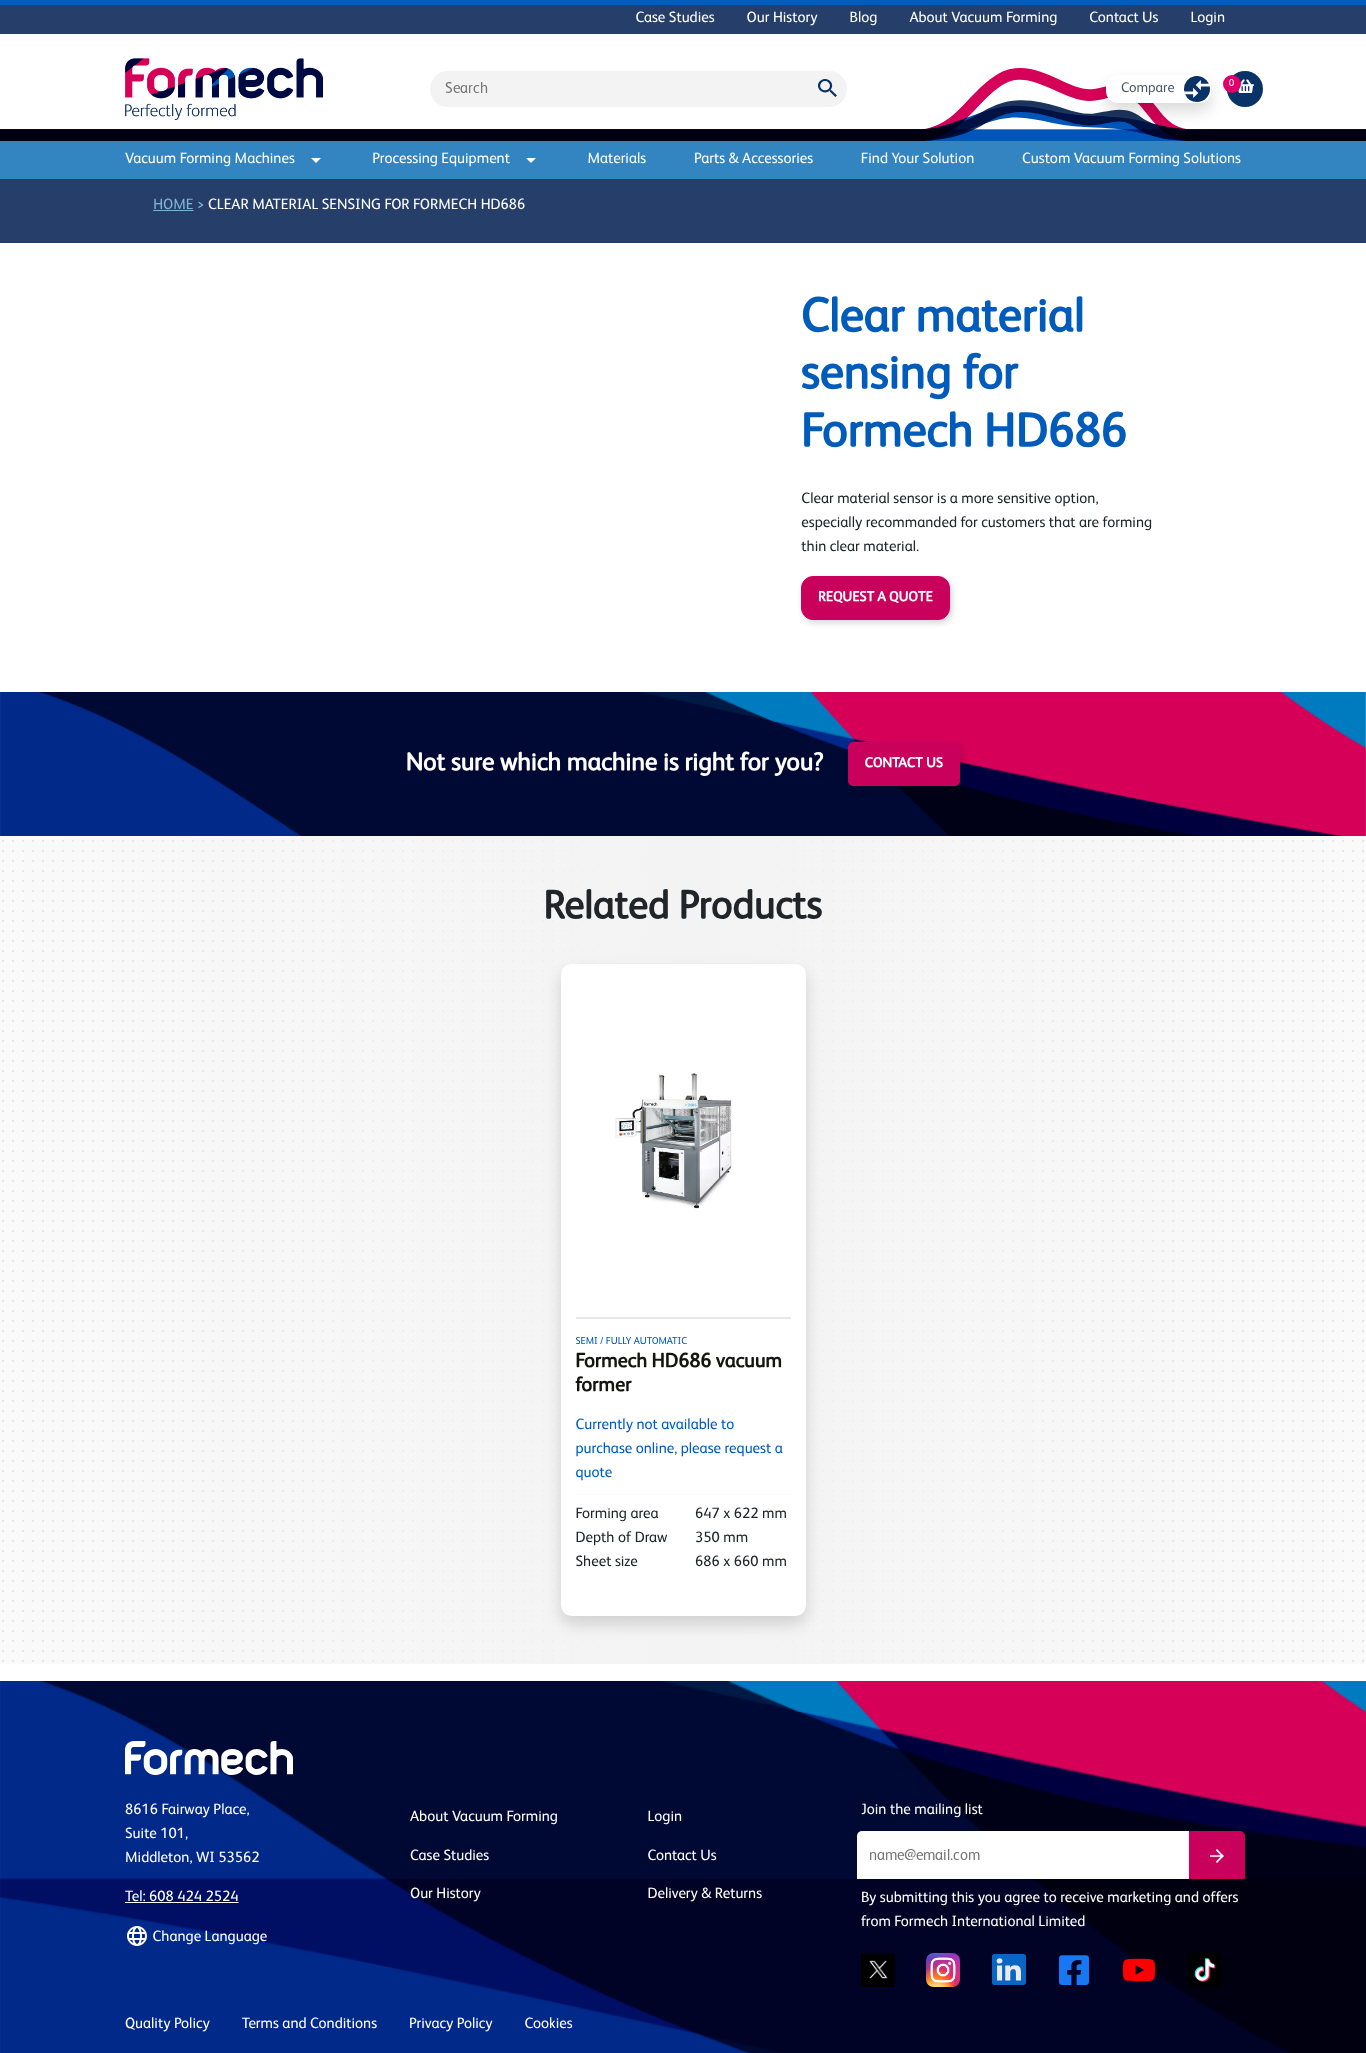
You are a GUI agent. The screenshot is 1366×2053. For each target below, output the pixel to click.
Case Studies (674, 18)
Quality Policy (167, 2024)
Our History (782, 18)
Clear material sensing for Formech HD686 (366, 205)
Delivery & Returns (705, 1894)
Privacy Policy (451, 2024)
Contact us (904, 764)
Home (173, 205)
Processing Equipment (441, 159)
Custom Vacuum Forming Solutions (1131, 159)
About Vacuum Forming (983, 18)
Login (1207, 18)
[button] (255, 1937)
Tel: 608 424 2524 (182, 1897)
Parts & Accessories (753, 159)
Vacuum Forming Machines (210, 159)
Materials (616, 159)
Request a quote (875, 598)
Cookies (549, 2024)
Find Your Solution (918, 159)
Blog (863, 18)
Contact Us (1123, 18)
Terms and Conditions (309, 2024)
